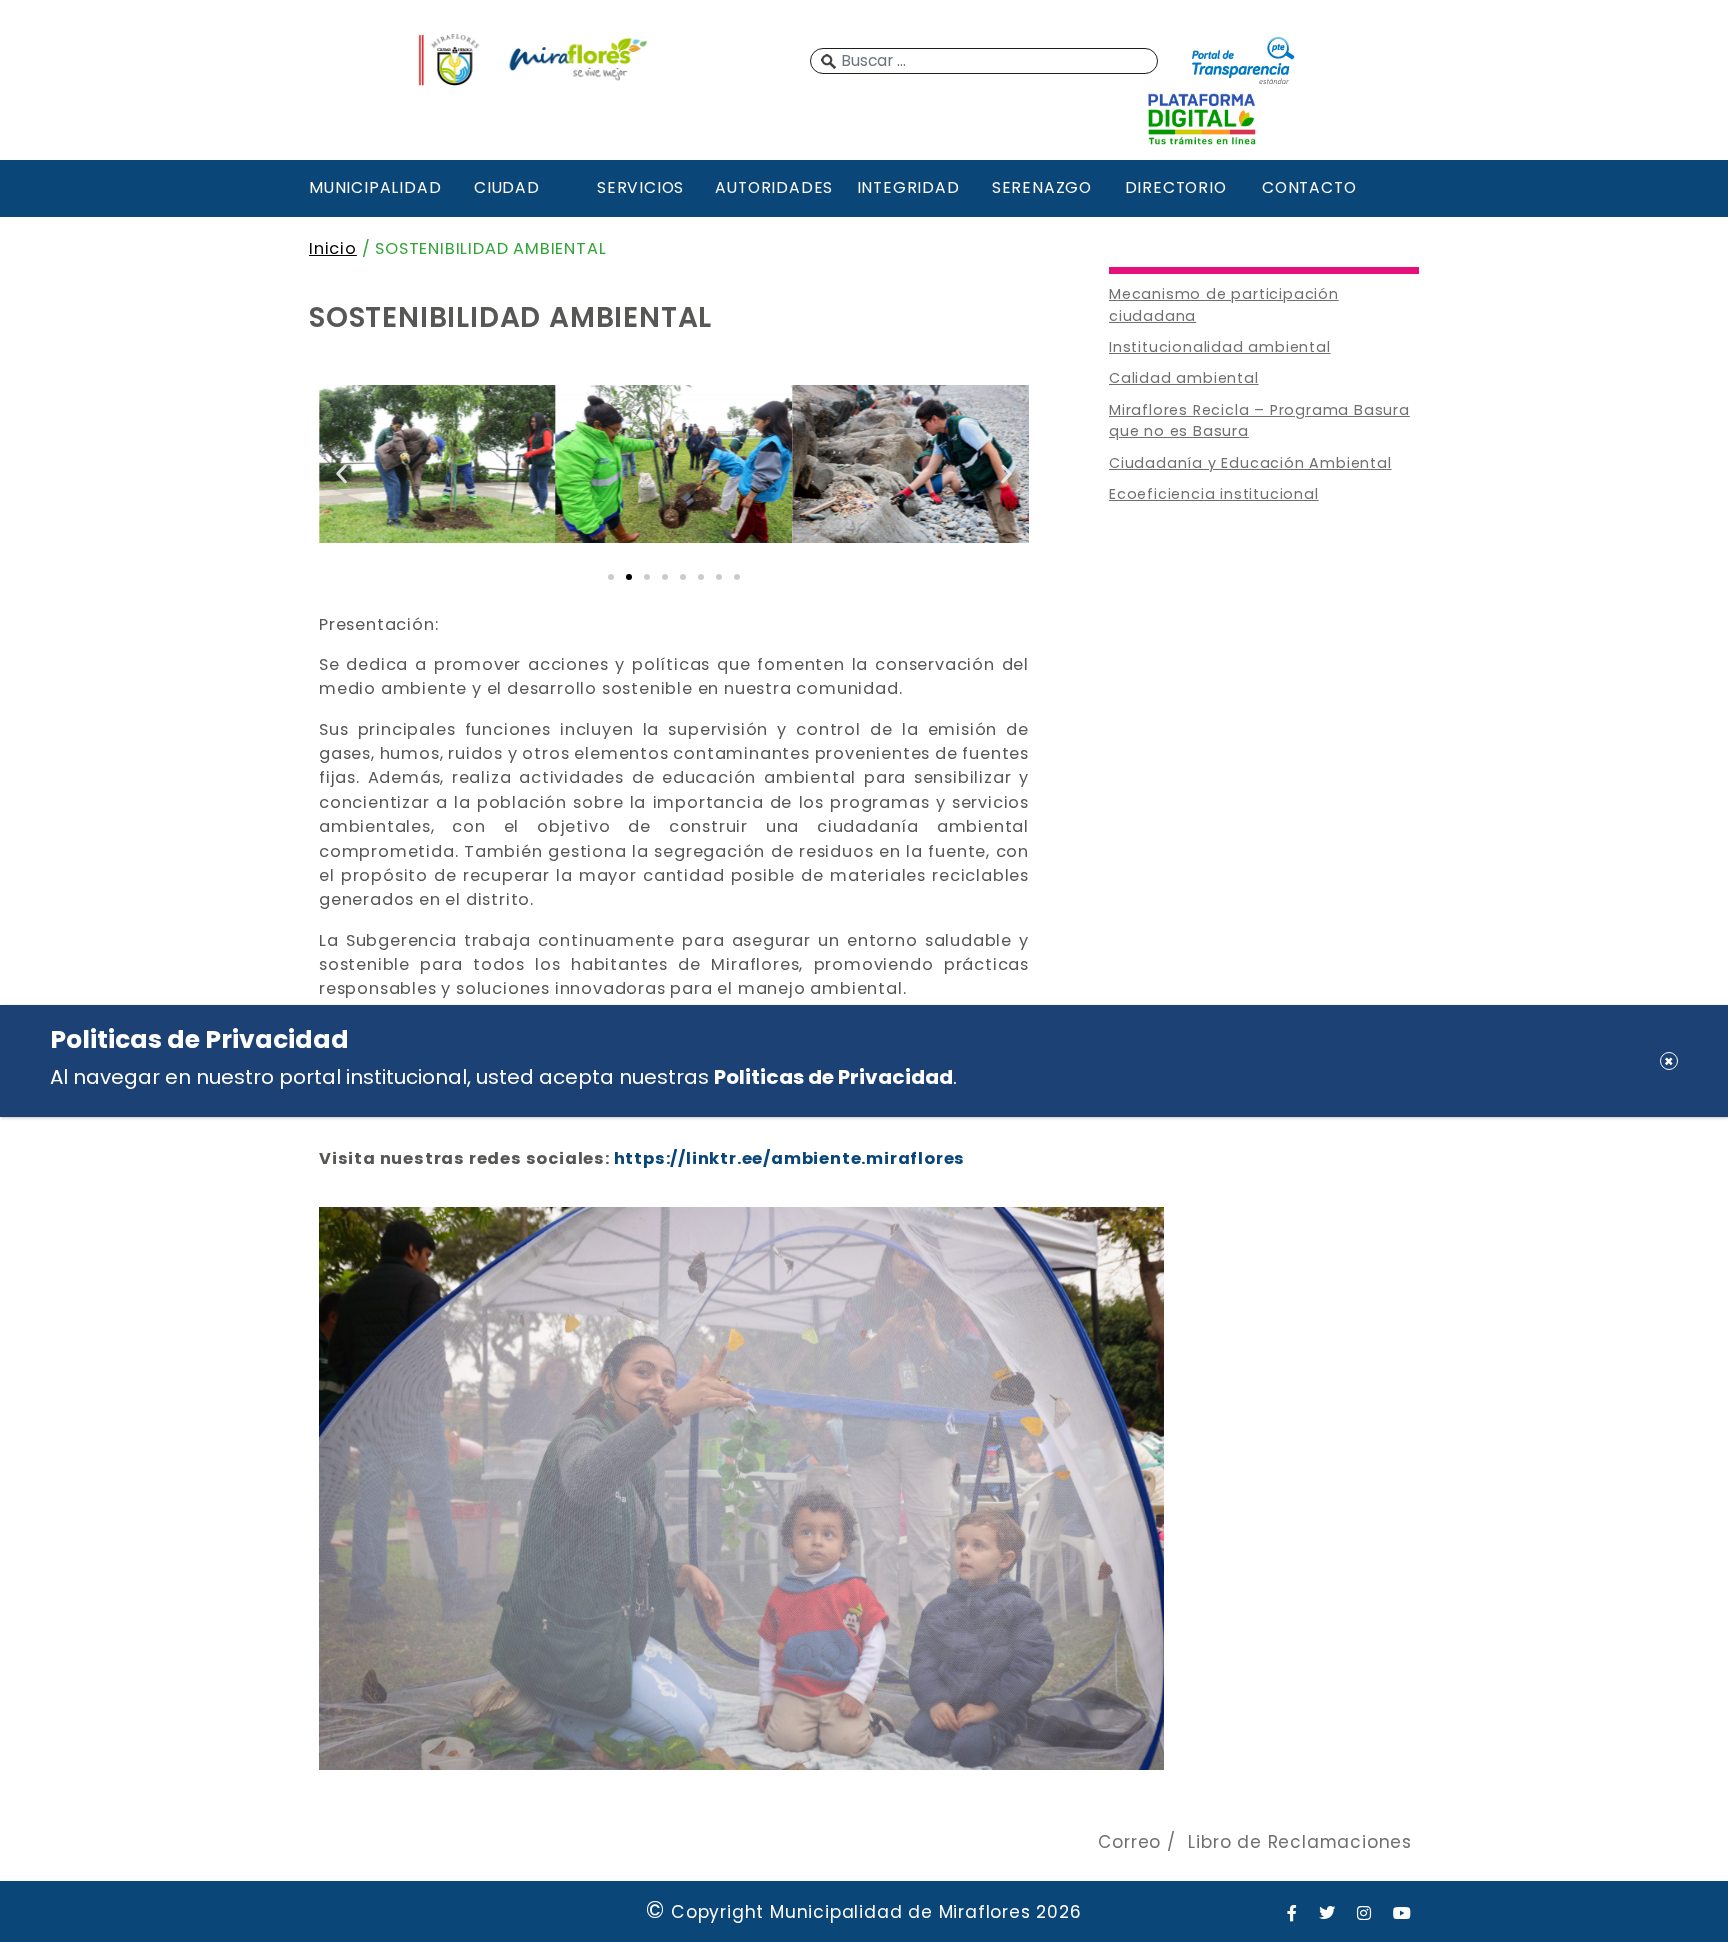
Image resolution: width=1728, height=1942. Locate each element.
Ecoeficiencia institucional (1214, 494)
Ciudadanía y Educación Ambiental (1250, 463)
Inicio (333, 248)
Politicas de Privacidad (833, 1077)
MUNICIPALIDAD (373, 187)
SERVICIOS (640, 187)
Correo (1129, 1842)
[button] (341, 473)
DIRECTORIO (1176, 187)
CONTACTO (1309, 187)
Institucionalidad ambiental (1220, 347)
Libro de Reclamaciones (1300, 1842)
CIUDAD (507, 187)
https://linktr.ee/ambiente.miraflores (790, 1158)
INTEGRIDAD (908, 187)
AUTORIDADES (774, 187)
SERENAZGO (1042, 187)
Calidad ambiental (1184, 378)
